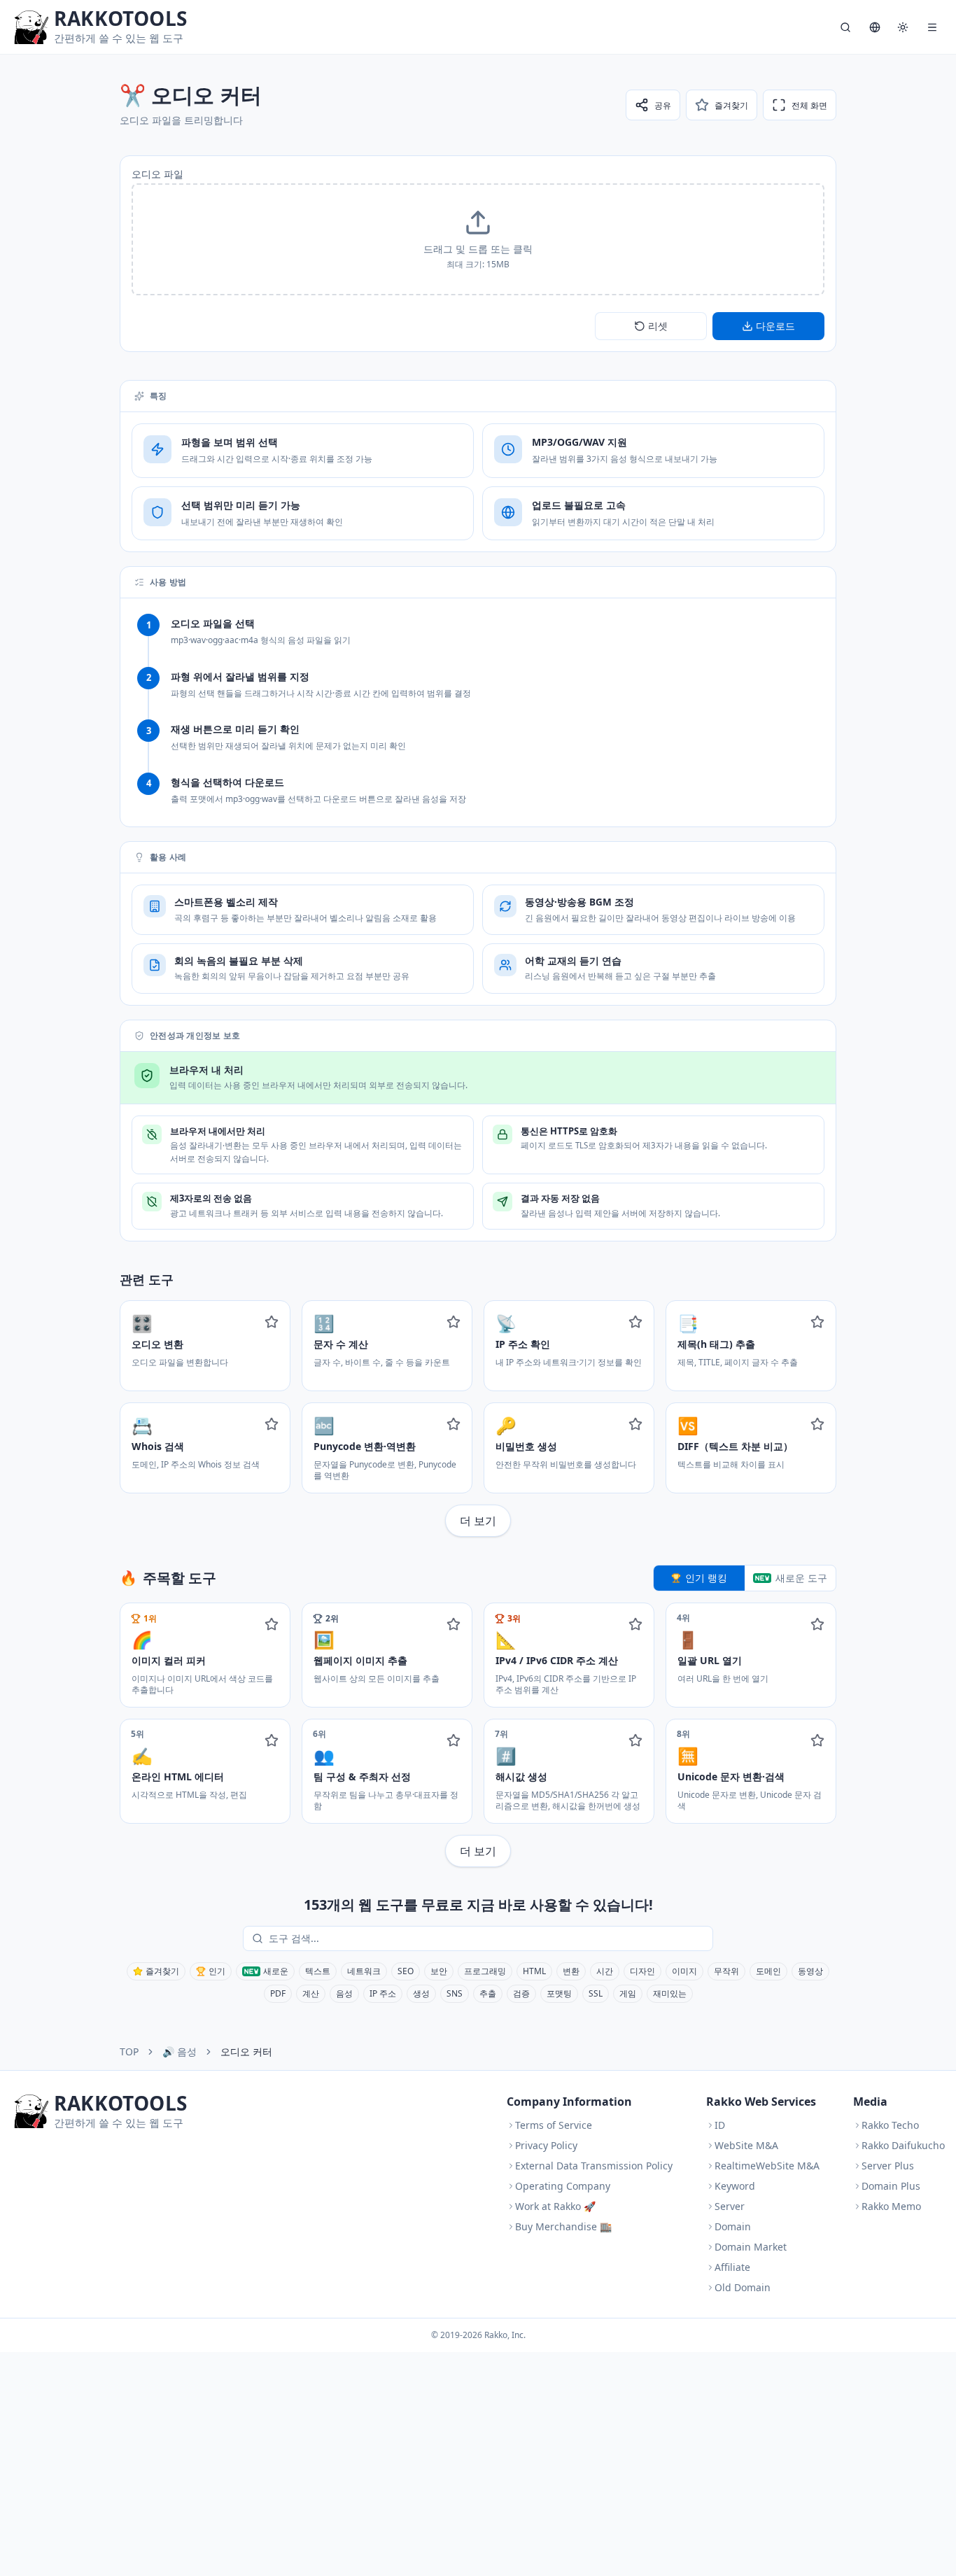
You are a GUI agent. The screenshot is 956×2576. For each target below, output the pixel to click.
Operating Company (563, 2186)
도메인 (768, 1971)
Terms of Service (554, 2125)
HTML (534, 1971)
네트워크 (364, 1971)
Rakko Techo (890, 2125)
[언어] (875, 27)
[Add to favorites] (272, 1322)
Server (730, 2206)
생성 (421, 1993)
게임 (628, 1993)
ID (720, 2125)
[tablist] (745, 1578)
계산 (311, 1993)
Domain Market (751, 2247)
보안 (439, 1971)
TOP (129, 2051)
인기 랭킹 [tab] (706, 1578)
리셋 (658, 326)
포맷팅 (559, 1993)
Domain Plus (891, 2186)
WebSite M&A (746, 2145)
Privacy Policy (546, 2145)
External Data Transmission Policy (594, 2166)
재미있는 (670, 1993)
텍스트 (318, 1971)
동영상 (810, 1971)
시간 (605, 1971)
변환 (571, 1971)
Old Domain (743, 2287)
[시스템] (903, 27)
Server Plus (888, 2166)
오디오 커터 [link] (246, 2051)
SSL (596, 1993)
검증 (521, 1993)
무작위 (726, 1971)
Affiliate (732, 2267)
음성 (344, 1993)
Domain (733, 2226)
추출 (488, 1993)
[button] (478, 239)
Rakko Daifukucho (903, 2145)
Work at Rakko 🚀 (555, 2206)
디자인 (642, 1971)
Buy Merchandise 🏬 (563, 2226)
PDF (278, 1993)
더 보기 (478, 1521)
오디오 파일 (157, 174)
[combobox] (488, 1938)
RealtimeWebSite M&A (767, 2166)
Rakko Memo (891, 2206)
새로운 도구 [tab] (801, 1578)
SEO (406, 1971)
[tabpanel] (478, 1735)
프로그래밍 (485, 1971)
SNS (455, 1993)
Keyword (735, 2186)
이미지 (684, 1971)
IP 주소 (383, 1993)
